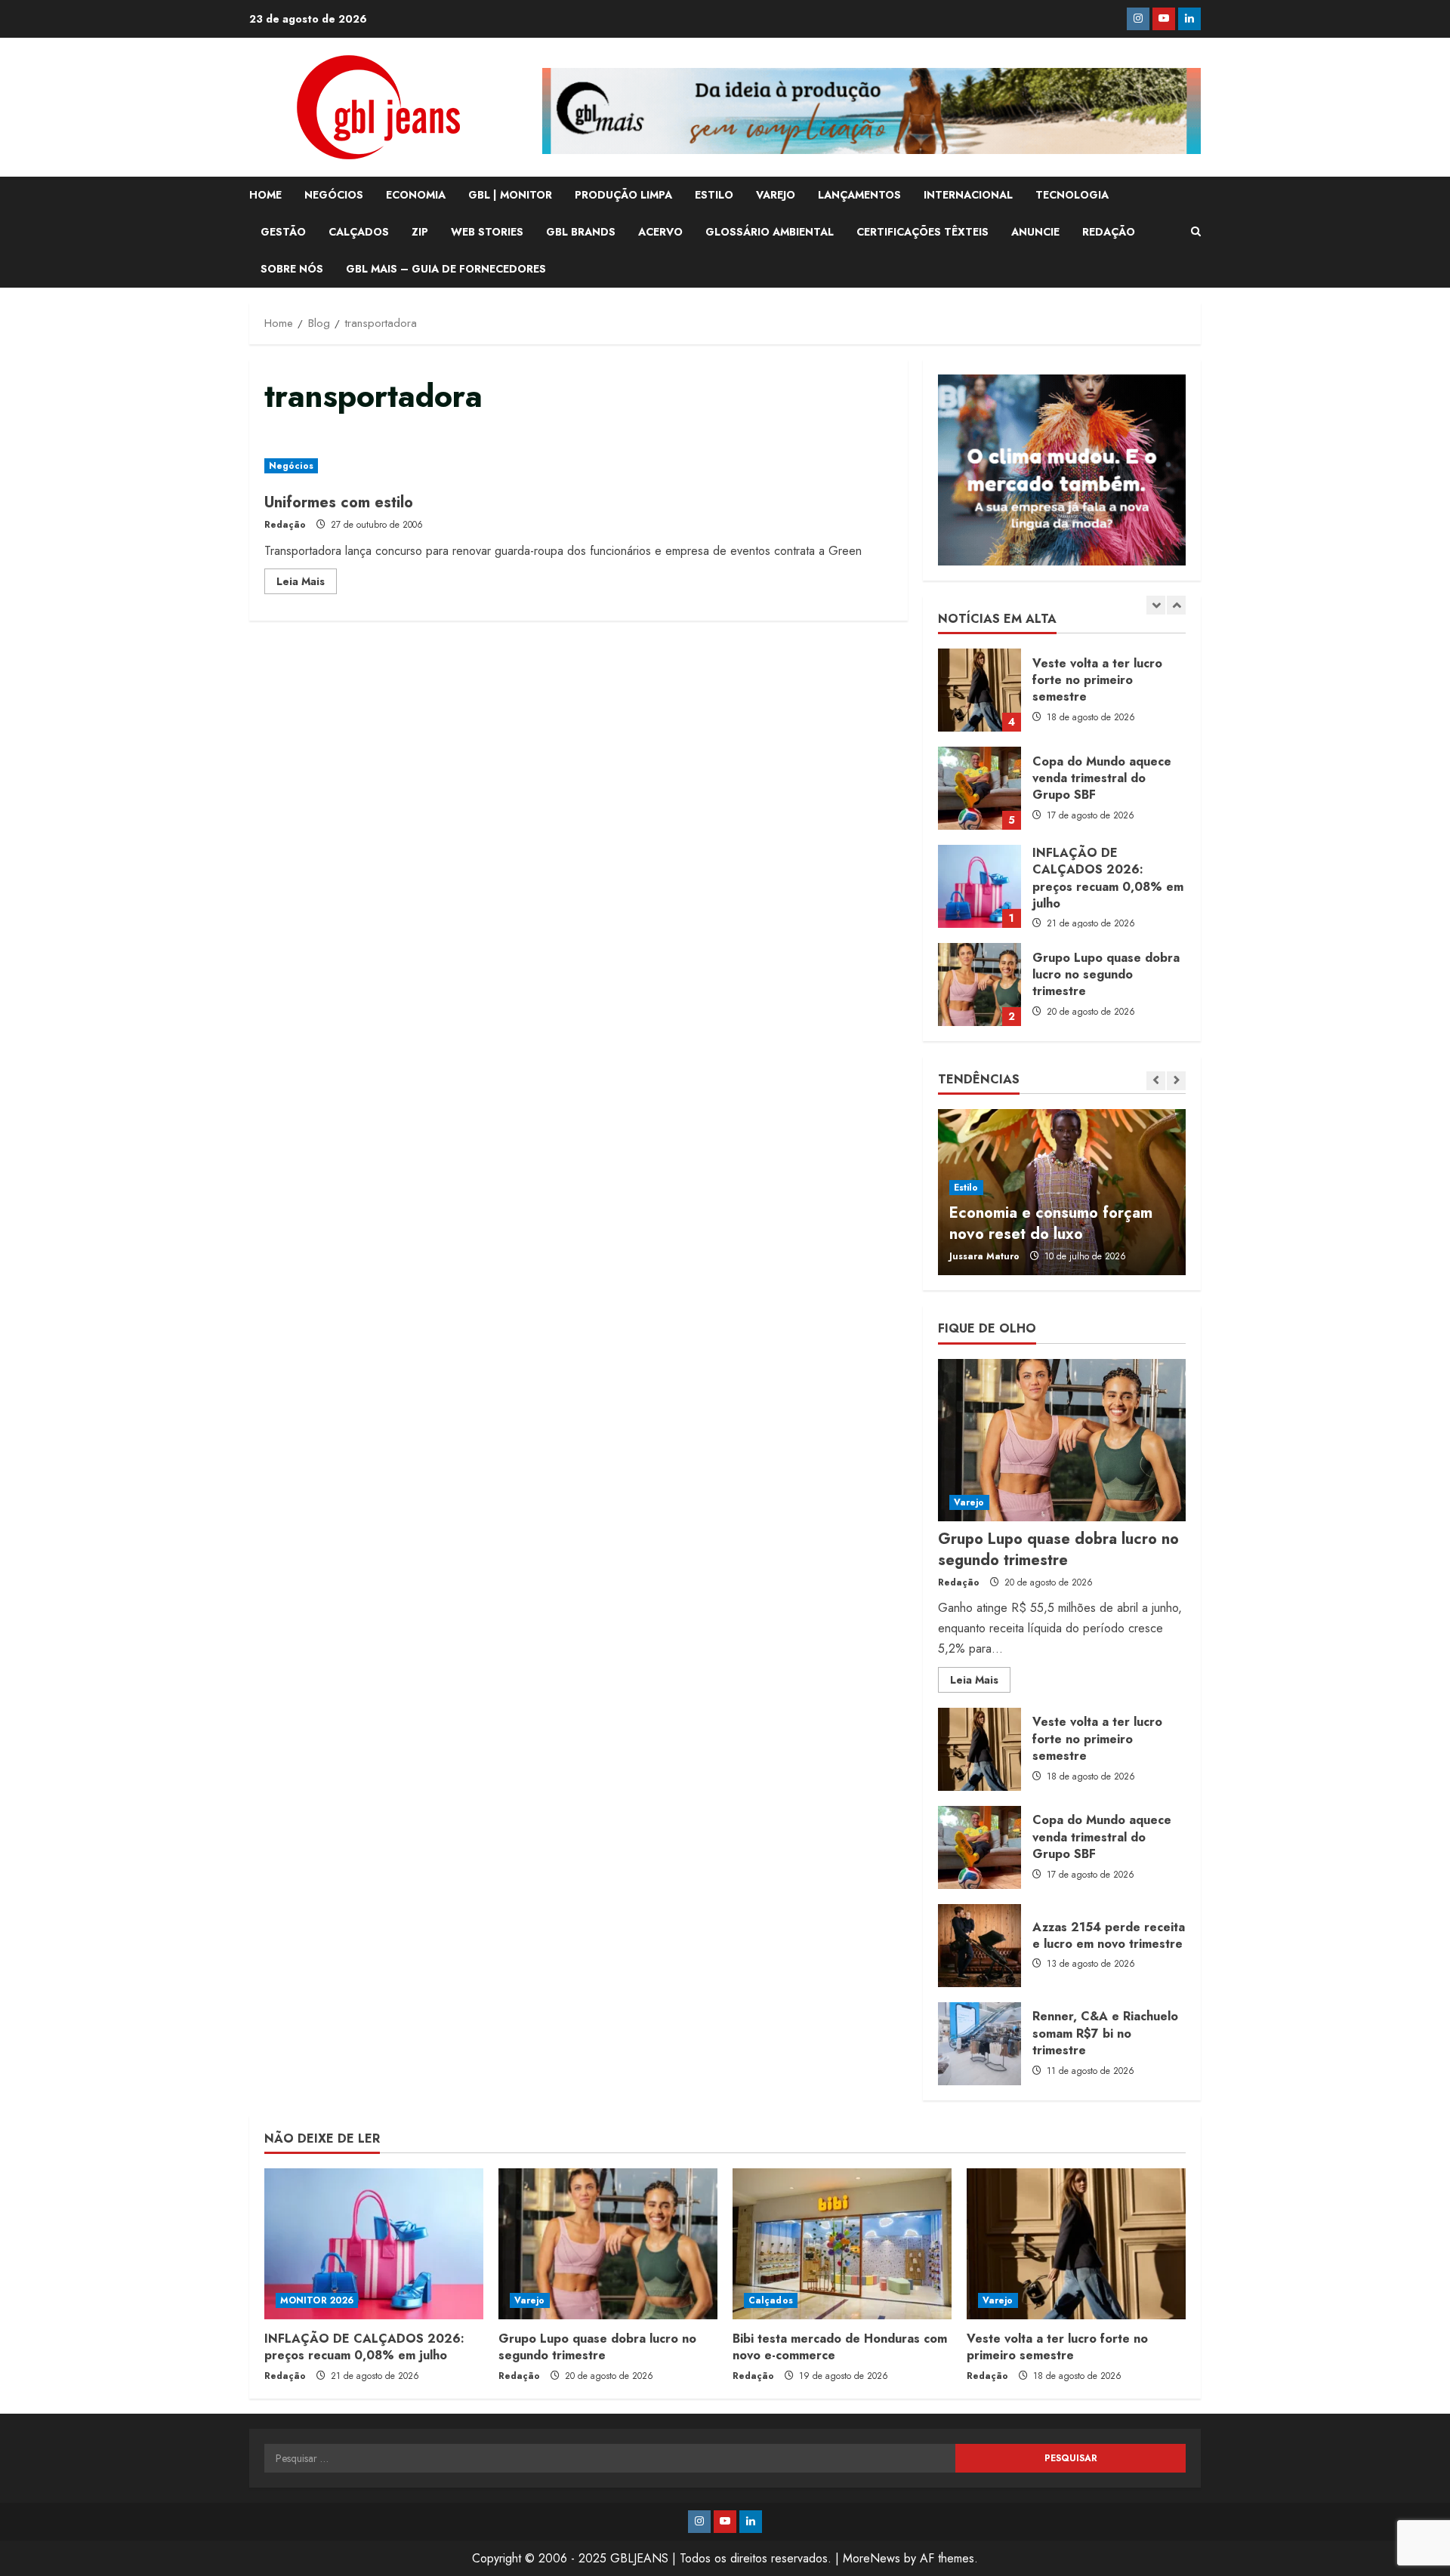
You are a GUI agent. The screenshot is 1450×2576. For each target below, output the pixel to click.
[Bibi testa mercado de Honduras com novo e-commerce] (842, 2244)
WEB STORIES (487, 232)
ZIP (420, 232)
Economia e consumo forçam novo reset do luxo (1051, 1223)
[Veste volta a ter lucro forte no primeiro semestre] (1076, 2244)
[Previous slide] (1156, 605)
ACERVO (660, 232)
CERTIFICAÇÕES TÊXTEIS (922, 232)
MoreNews (872, 2558)
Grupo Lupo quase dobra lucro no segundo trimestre (980, 984)
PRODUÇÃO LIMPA (623, 195)
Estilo (966, 1188)
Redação (285, 525)
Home (265, 195)
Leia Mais (307, 584)
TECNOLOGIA (1072, 195)
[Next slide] (1176, 605)
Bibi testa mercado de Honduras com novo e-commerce (840, 2347)
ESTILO (714, 195)
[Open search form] (1196, 232)
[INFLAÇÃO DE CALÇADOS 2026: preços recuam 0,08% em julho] (374, 2244)
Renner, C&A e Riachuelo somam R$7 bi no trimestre (980, 2044)
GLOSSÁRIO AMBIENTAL (770, 232)
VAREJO (776, 195)
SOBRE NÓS (292, 269)
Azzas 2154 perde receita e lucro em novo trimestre (980, 1946)
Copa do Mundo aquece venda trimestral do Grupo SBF (980, 788)
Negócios (291, 466)
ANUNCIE (1035, 232)
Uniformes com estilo (339, 502)
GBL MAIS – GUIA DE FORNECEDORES (446, 269)
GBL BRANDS (581, 232)
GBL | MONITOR (510, 195)
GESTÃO (283, 232)
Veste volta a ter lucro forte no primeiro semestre (980, 690)
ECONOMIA (416, 195)
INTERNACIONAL (968, 195)
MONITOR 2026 (317, 2300)
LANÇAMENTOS (859, 195)
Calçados (771, 2300)
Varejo (969, 1502)
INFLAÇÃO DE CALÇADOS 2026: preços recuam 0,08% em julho (980, 886)
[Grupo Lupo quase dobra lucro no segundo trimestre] (1062, 1440)
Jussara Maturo (984, 1256)
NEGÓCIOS (334, 195)
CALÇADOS (359, 232)
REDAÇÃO (1109, 232)
